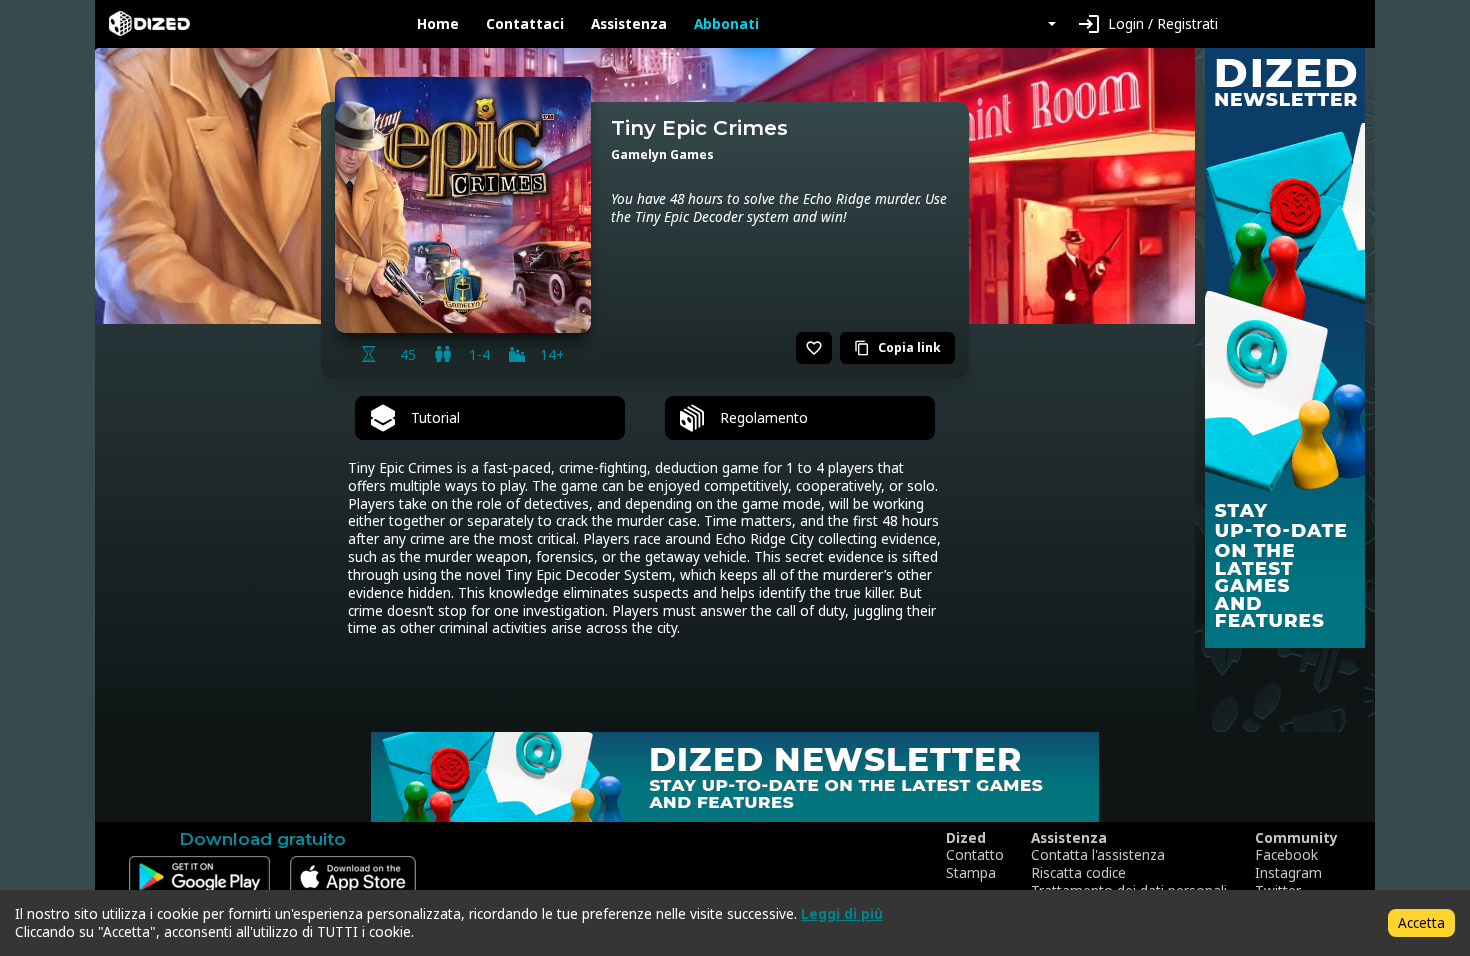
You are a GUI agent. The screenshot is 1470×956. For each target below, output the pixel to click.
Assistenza (629, 24)
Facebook (1286, 855)
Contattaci (525, 24)
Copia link (897, 347)
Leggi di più (842, 913)
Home (438, 24)
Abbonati (726, 24)
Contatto (975, 855)
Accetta (1421, 922)
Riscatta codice (1078, 873)
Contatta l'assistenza (1098, 855)
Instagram (1288, 873)
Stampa (971, 873)
